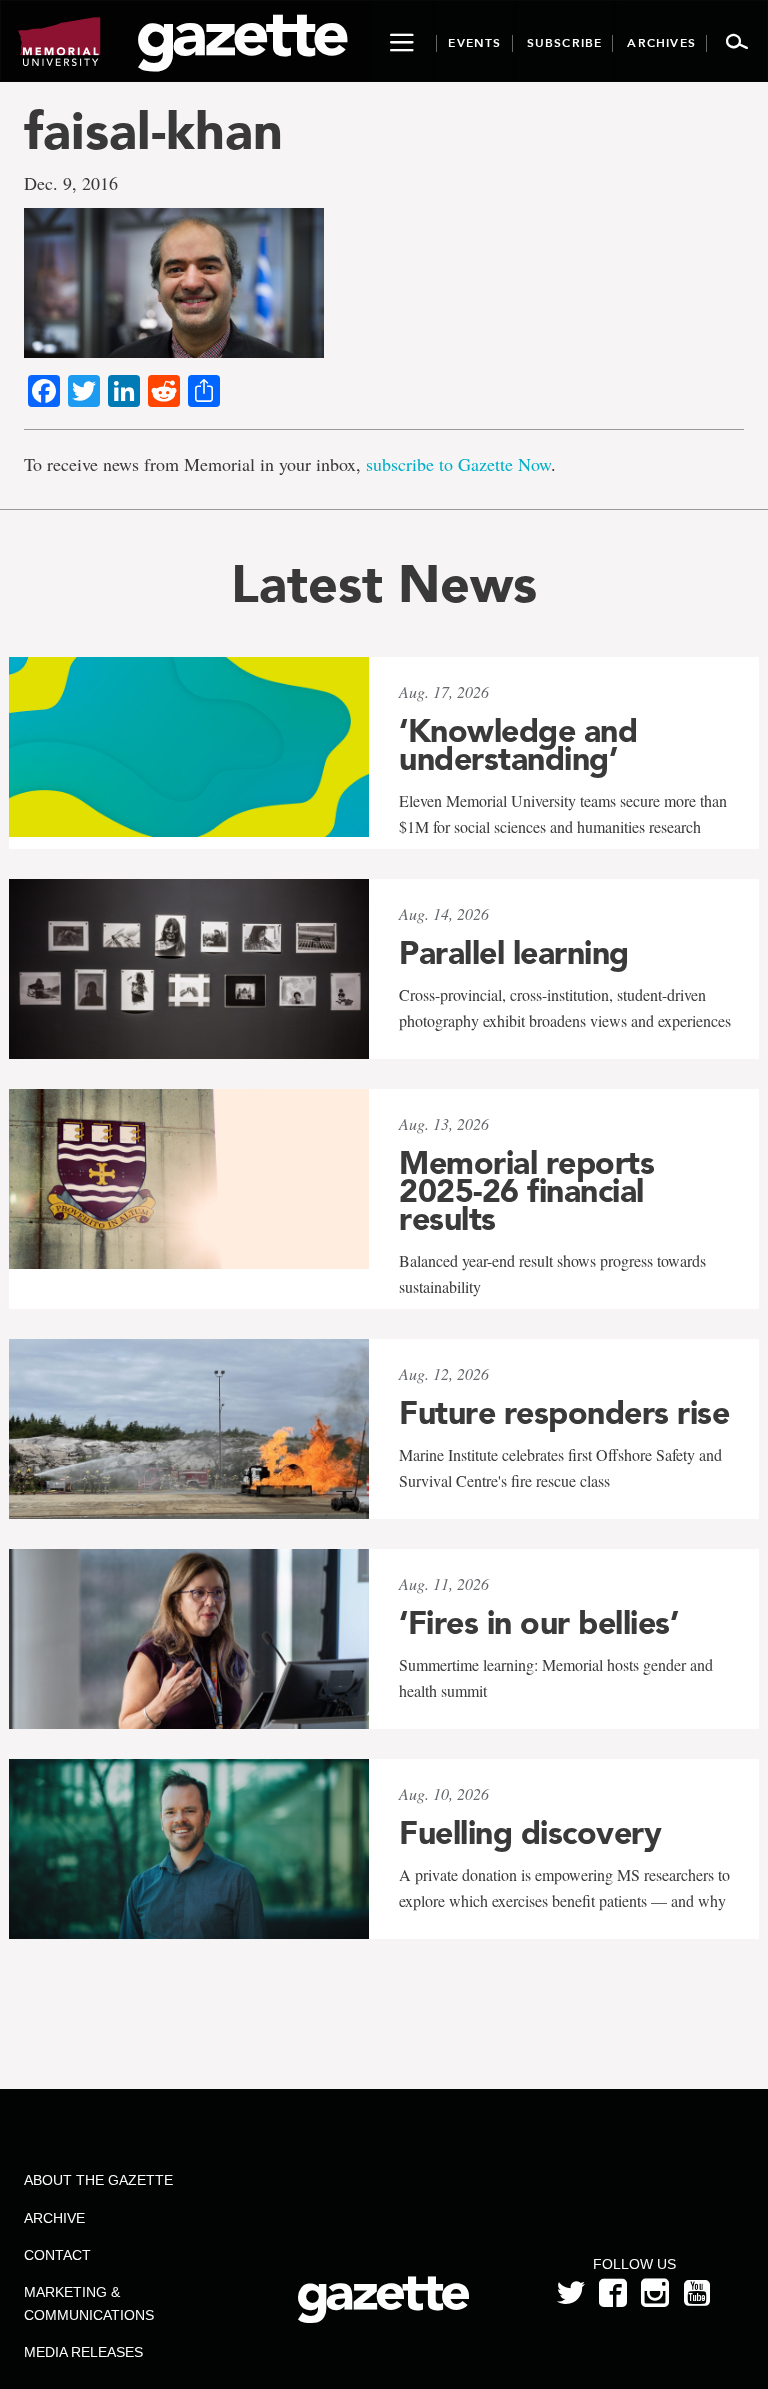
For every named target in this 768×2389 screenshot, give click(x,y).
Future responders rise (564, 1413)
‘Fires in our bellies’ (538, 1623)
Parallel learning (514, 953)
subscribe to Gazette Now (458, 464)
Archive (54, 2218)
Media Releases (83, 2352)
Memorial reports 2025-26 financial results (526, 1191)
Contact (57, 2255)
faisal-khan (153, 130)
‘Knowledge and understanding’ (518, 745)
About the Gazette (98, 2180)
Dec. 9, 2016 (71, 183)
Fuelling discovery (530, 1833)
